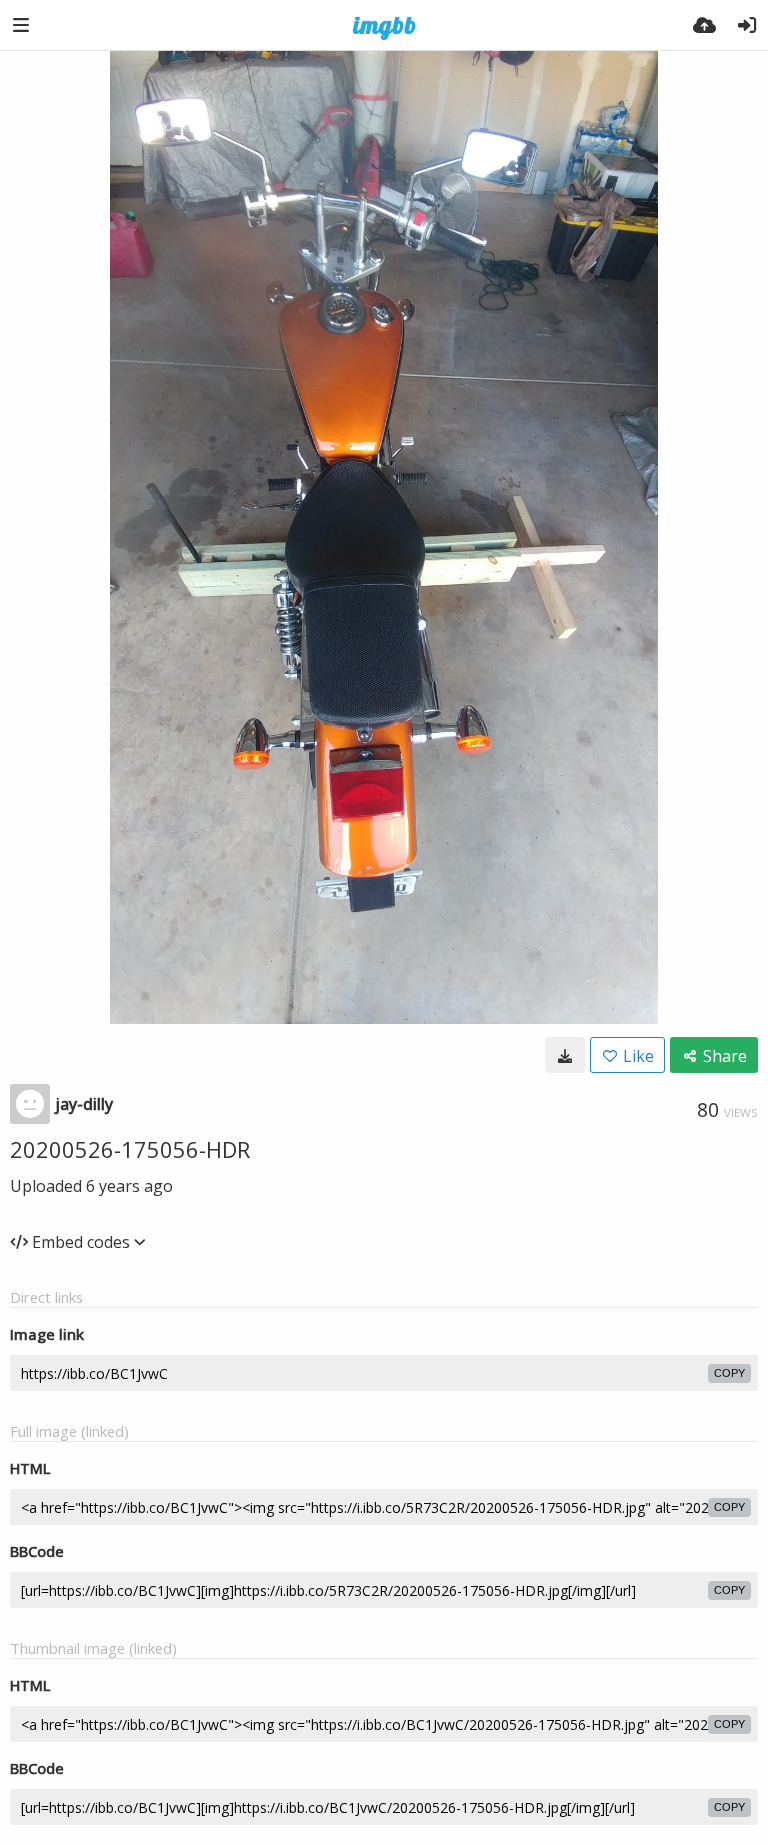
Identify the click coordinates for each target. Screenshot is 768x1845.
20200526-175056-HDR (130, 1149)
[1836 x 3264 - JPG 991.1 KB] (565, 1055)
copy (729, 1373)
